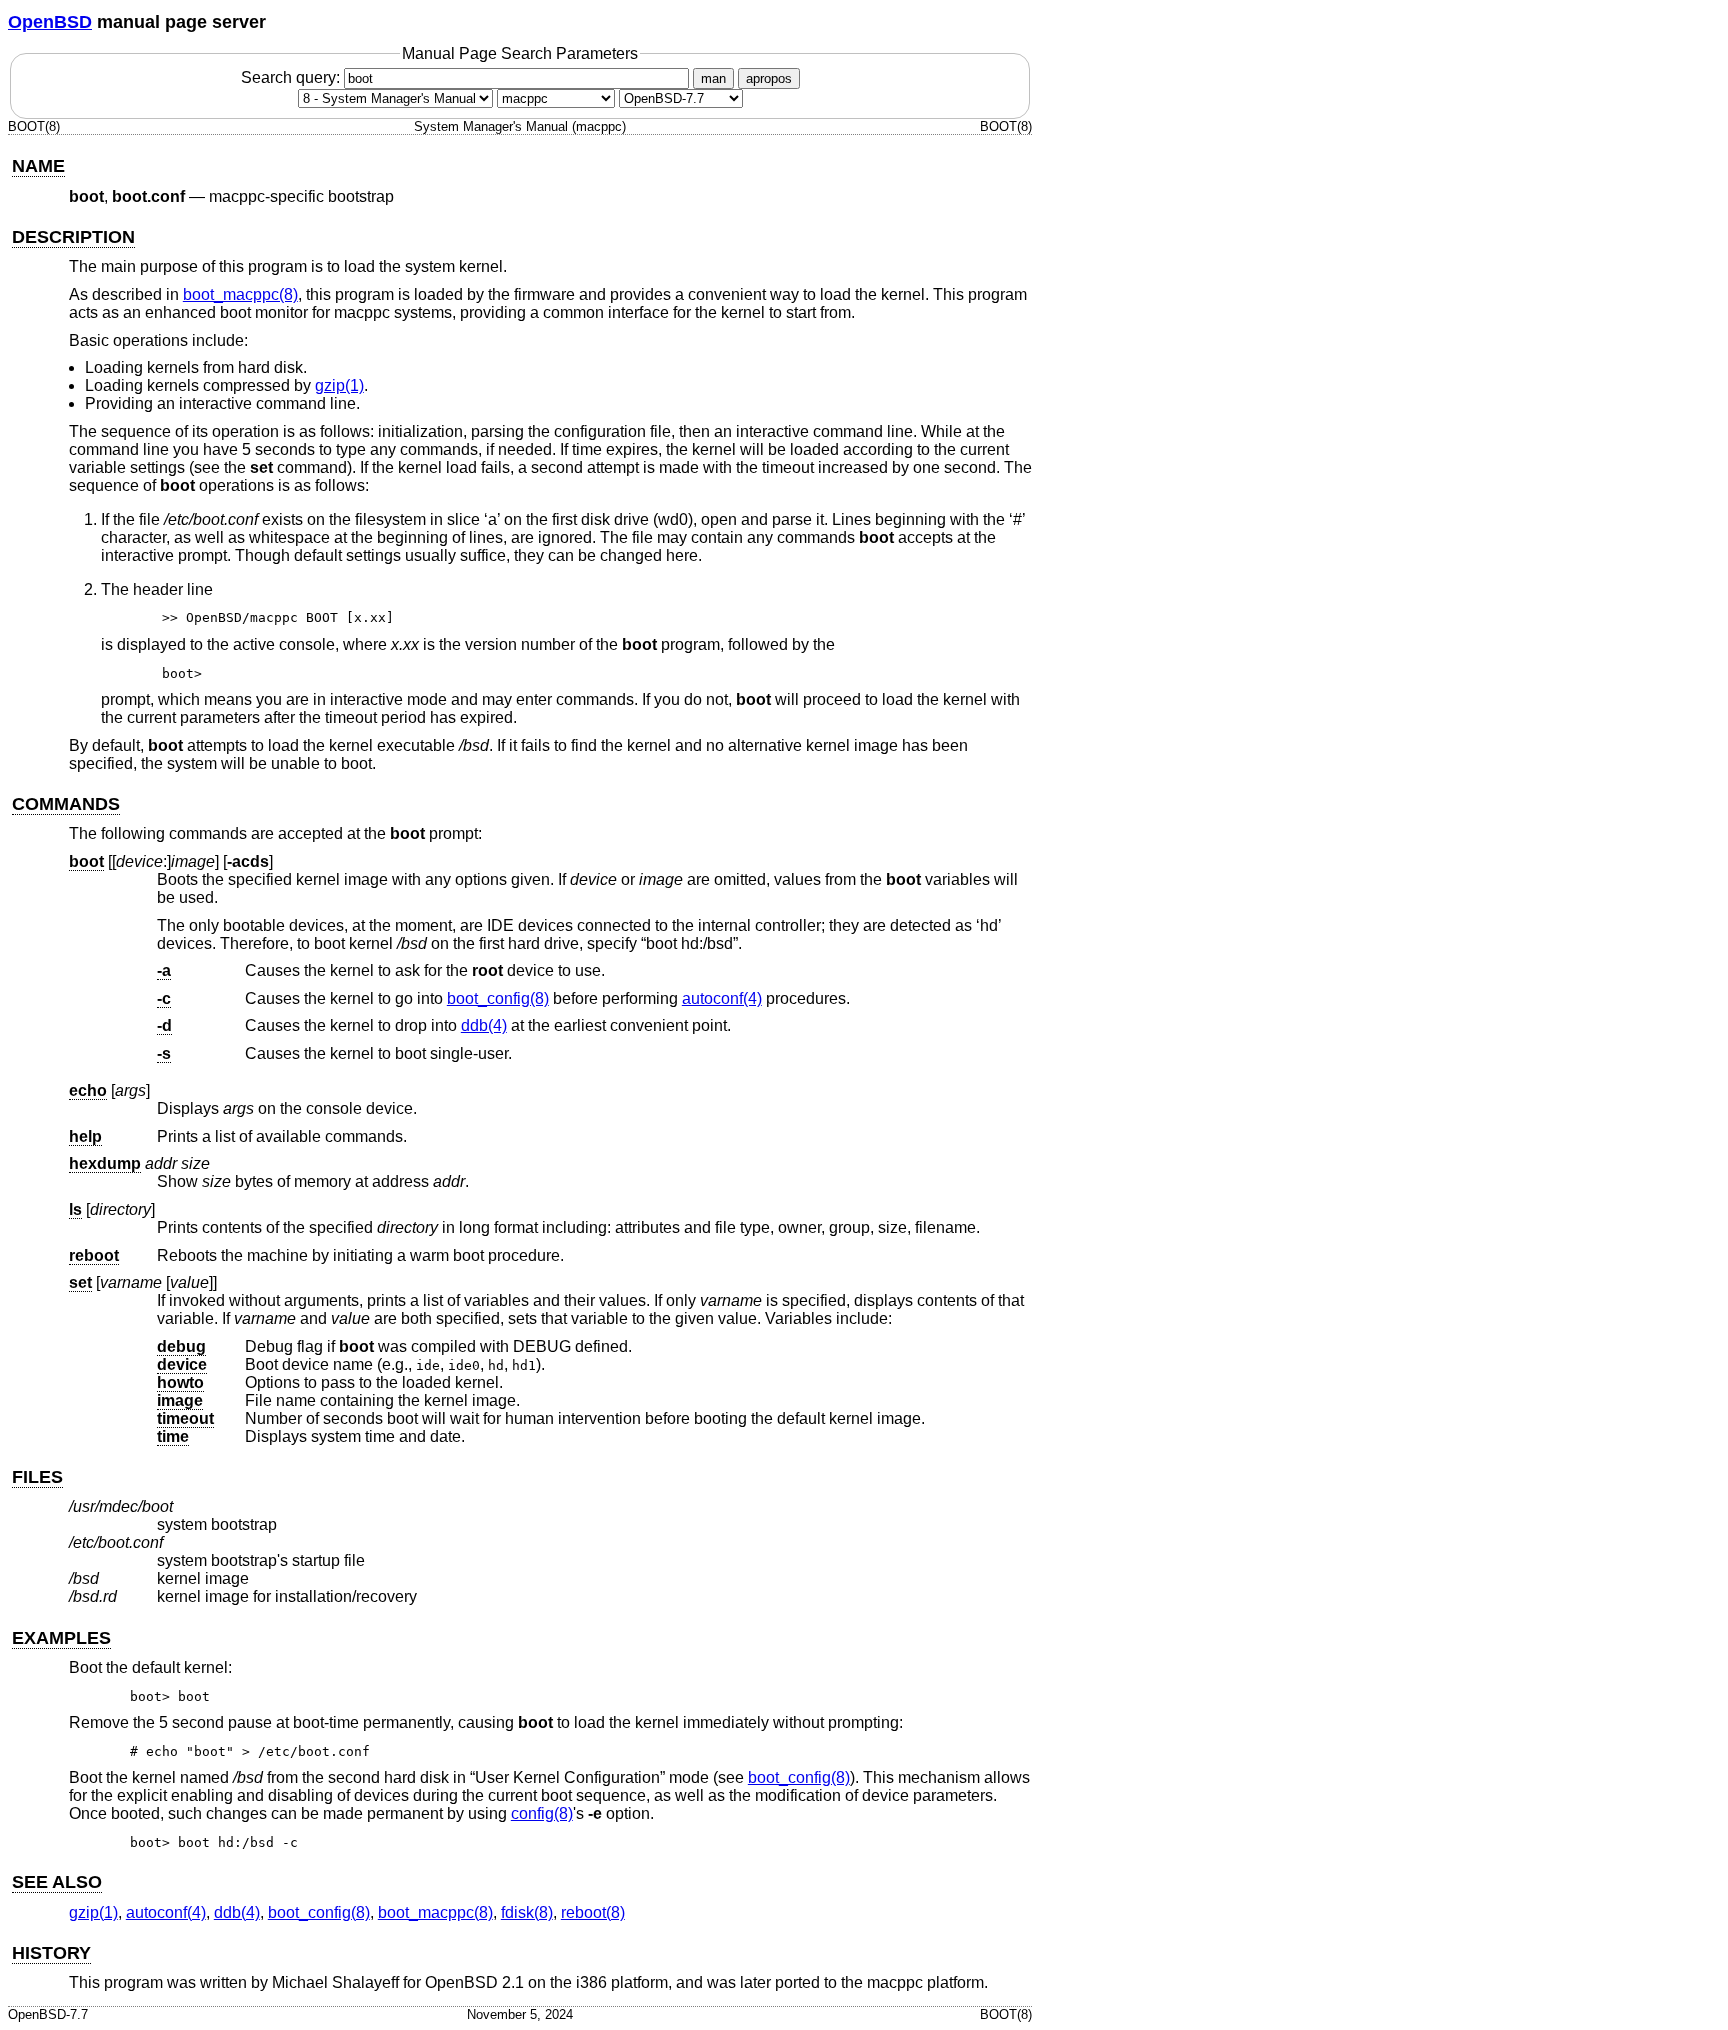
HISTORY (51, 1953)
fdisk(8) (527, 1912)
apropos (769, 78)
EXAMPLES (61, 1638)
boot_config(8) (498, 998)
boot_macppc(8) (240, 294)
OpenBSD (50, 22)
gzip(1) (339, 385)
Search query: (292, 77)
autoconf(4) (722, 998)
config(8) (542, 1813)
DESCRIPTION (73, 237)
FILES (37, 1477)
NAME (38, 166)
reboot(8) (593, 1912)
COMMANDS (66, 804)
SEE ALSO (57, 1882)
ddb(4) (484, 1025)
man (713, 78)
